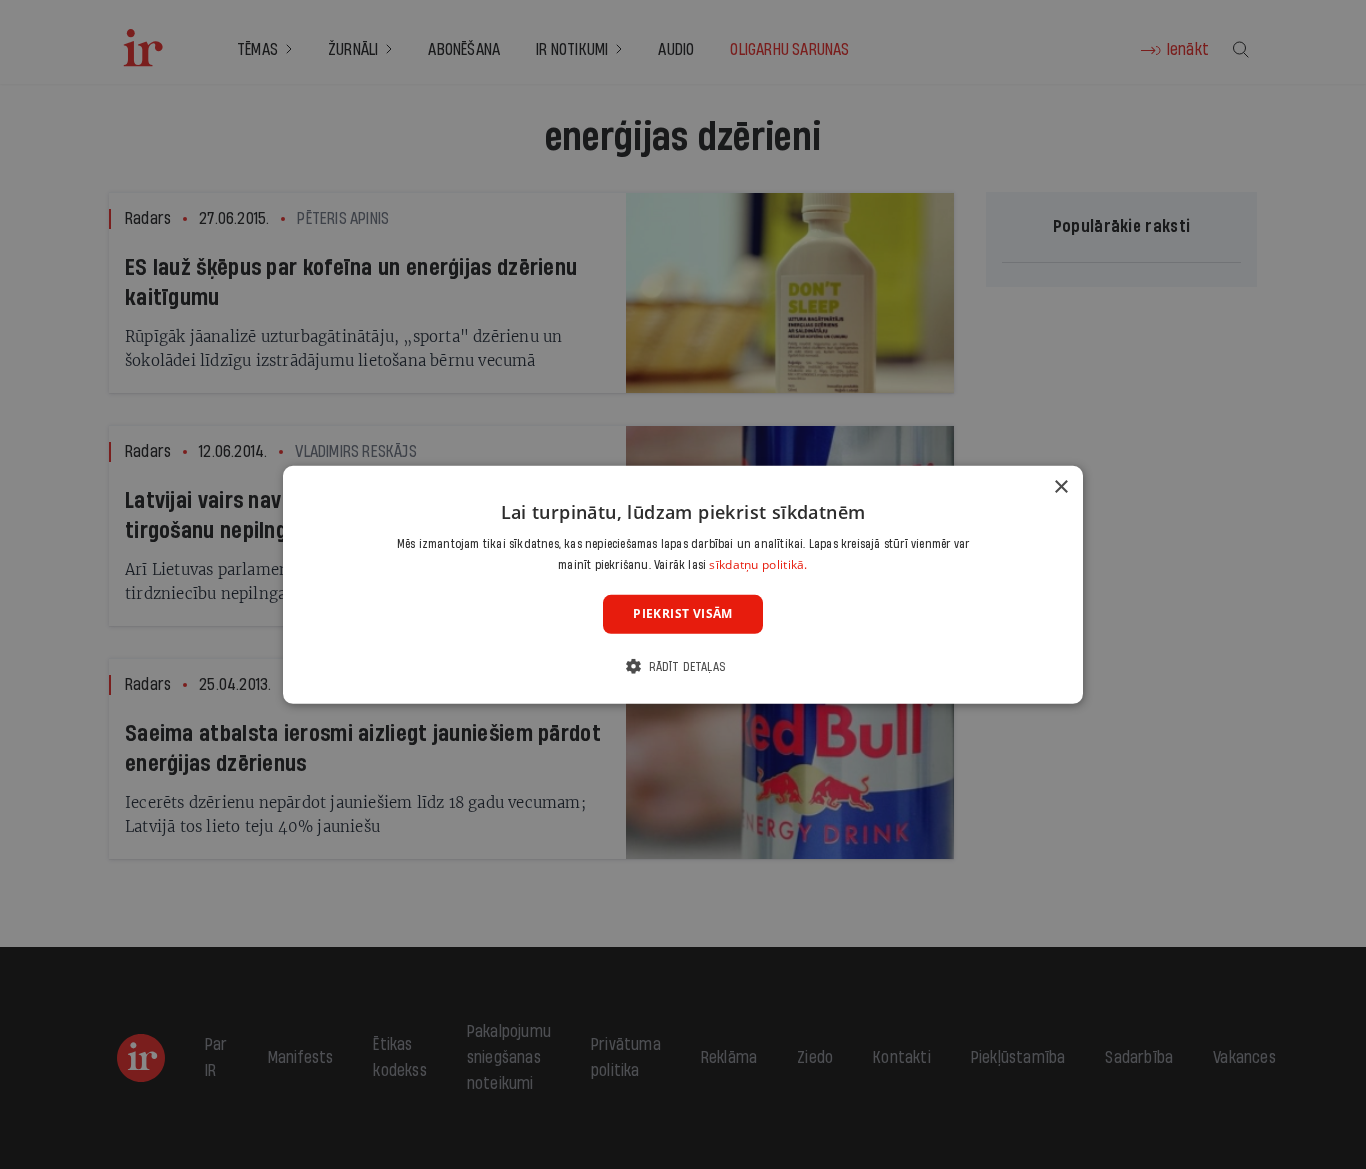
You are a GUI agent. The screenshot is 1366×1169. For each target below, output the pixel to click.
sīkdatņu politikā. (758, 564)
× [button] (1060, 486)
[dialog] (683, 584)
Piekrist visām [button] (683, 613)
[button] (683, 666)
